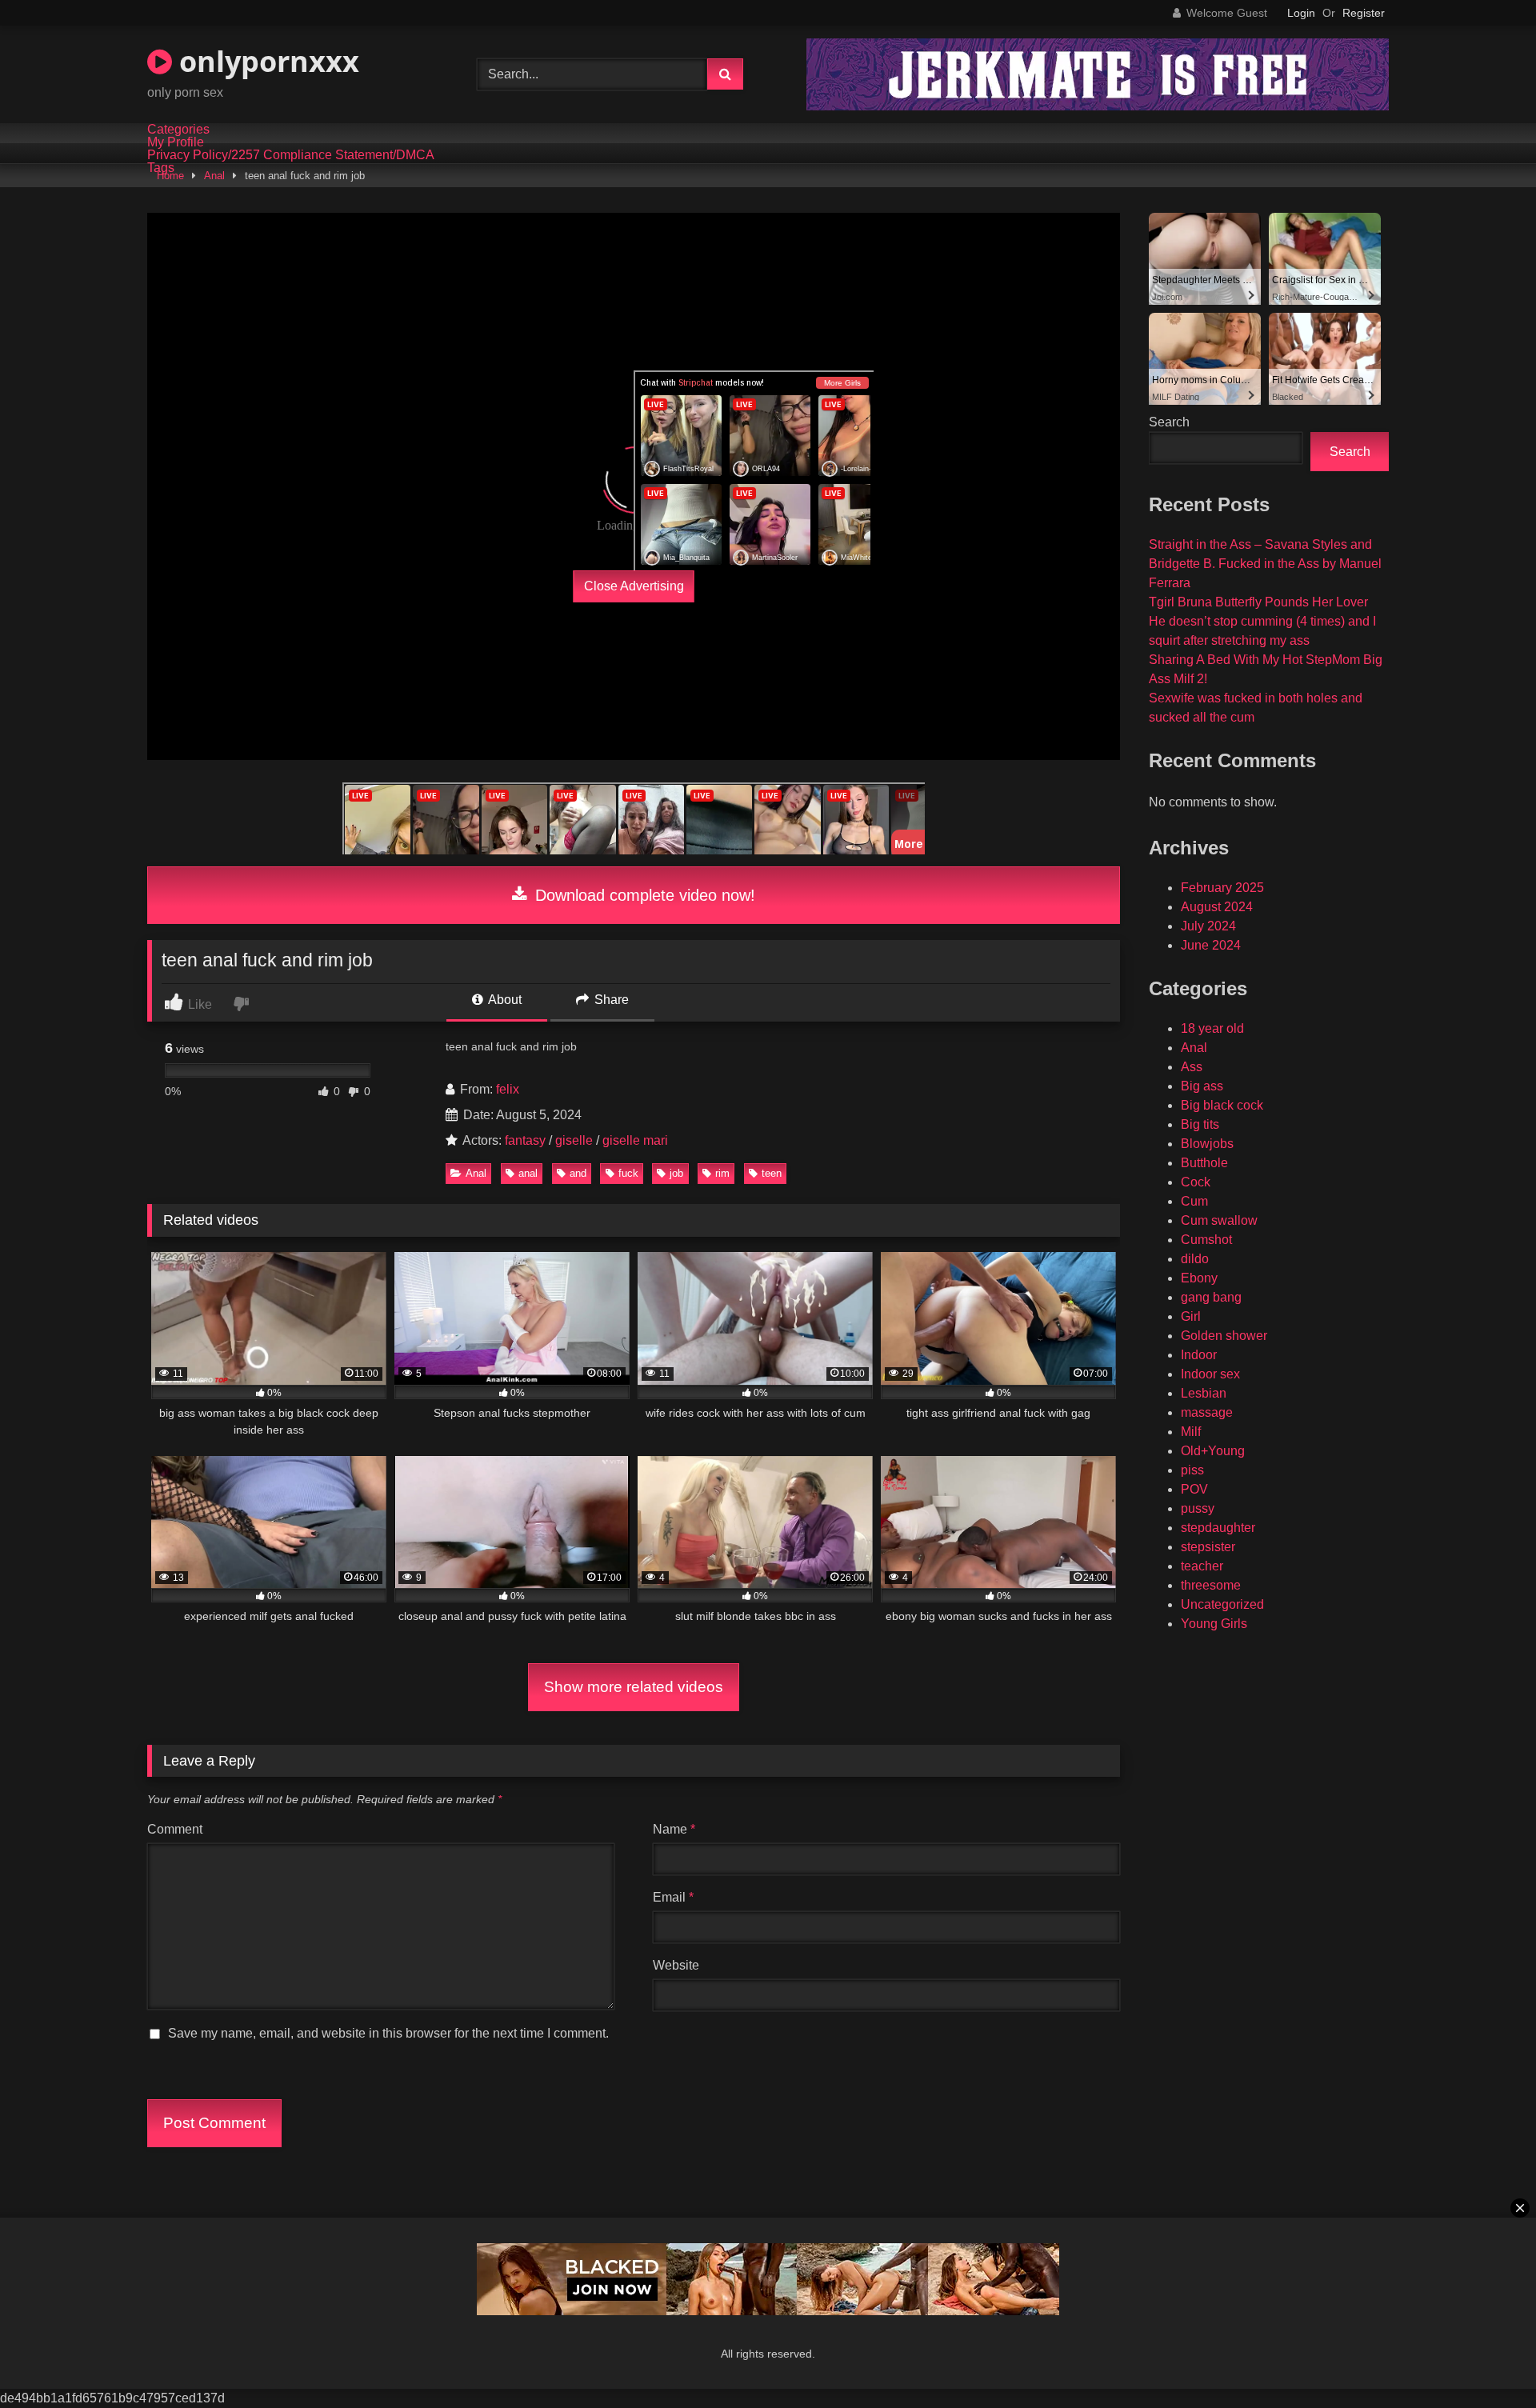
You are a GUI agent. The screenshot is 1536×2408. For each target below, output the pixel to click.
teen (772, 1173)
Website (676, 1965)
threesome (1211, 1585)
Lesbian (1204, 1393)
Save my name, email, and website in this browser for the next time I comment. (388, 2033)
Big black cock (1222, 1105)
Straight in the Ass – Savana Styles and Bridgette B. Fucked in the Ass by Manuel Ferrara (1265, 564)
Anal (214, 176)
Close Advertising (634, 586)
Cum (1194, 1201)
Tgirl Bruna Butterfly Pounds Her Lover (1258, 602)
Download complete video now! (643, 895)
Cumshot (1206, 1240)
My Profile (176, 142)
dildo (1195, 1259)
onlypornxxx (266, 61)
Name (674, 1829)
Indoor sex (1210, 1374)
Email (673, 1897)
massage (1207, 1412)
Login (1301, 13)
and (578, 1173)
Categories (178, 130)
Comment (175, 1829)
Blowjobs (1207, 1144)
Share (610, 1000)
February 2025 (1222, 888)
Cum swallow (1219, 1220)
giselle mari (635, 1140)
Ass (1192, 1067)
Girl (1191, 1316)
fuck (628, 1173)
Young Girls (1214, 1624)
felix (508, 1089)
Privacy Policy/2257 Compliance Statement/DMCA (291, 155)
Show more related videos (634, 1687)
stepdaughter (1218, 1528)
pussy (1198, 1508)
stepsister (1208, 1547)
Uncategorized (1222, 1604)
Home (170, 176)
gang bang (1211, 1297)
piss (1192, 1470)
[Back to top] (1486, 2360)
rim (722, 1173)
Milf (1191, 1432)
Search (1169, 422)
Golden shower (1224, 1336)
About (504, 1000)
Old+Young (1213, 1451)
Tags (161, 168)
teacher (1202, 1566)
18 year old (1212, 1028)
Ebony (1199, 1278)
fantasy (525, 1140)
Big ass (1202, 1086)
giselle (574, 1140)
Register (1364, 13)
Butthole (1204, 1163)
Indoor (1199, 1355)
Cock (1196, 1182)
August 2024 (1217, 907)
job (676, 1173)
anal (528, 1173)
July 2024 (1208, 926)
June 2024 (1211, 945)
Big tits (1200, 1124)
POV (1194, 1489)
